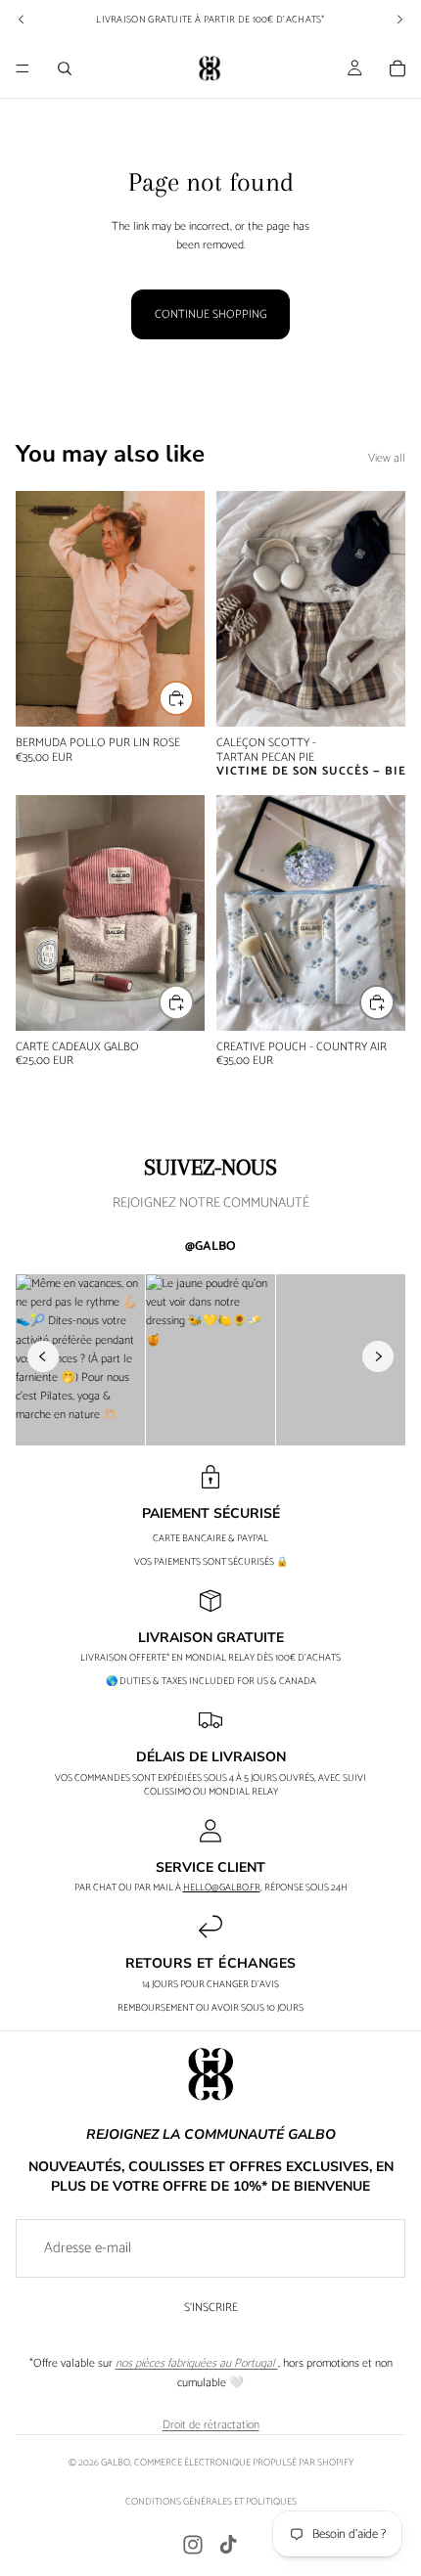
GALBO (116, 2463)
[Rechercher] (65, 68)
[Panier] (398, 68)
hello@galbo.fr (222, 1888)
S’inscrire (211, 2308)
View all (387, 458)
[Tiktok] (228, 2545)
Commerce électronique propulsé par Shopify (244, 2463)
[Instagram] (193, 2545)
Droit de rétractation (211, 2425)
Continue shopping (210, 314)
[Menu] (23, 68)
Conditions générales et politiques (211, 2502)
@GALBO (210, 1246)
